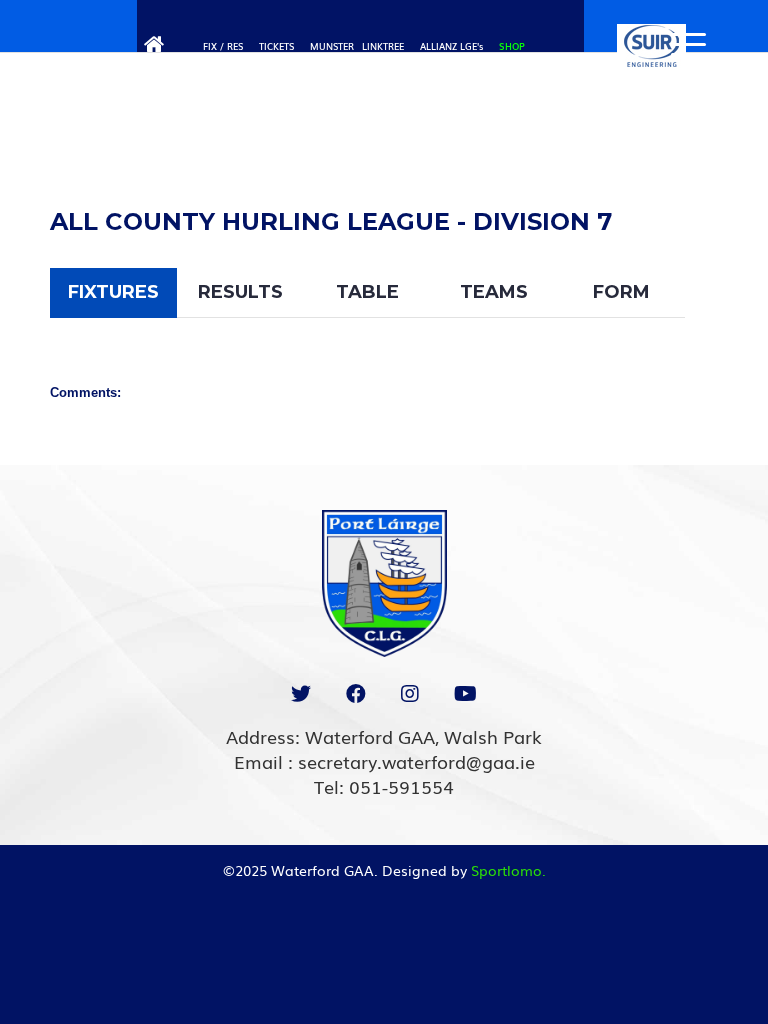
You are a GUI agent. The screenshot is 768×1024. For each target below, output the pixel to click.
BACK (681, 157)
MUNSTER (332, 46)
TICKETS (276, 46)
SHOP (512, 46)
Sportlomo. (508, 870)
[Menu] (678, 45)
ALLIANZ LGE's (451, 46)
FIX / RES (223, 46)
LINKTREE (383, 46)
